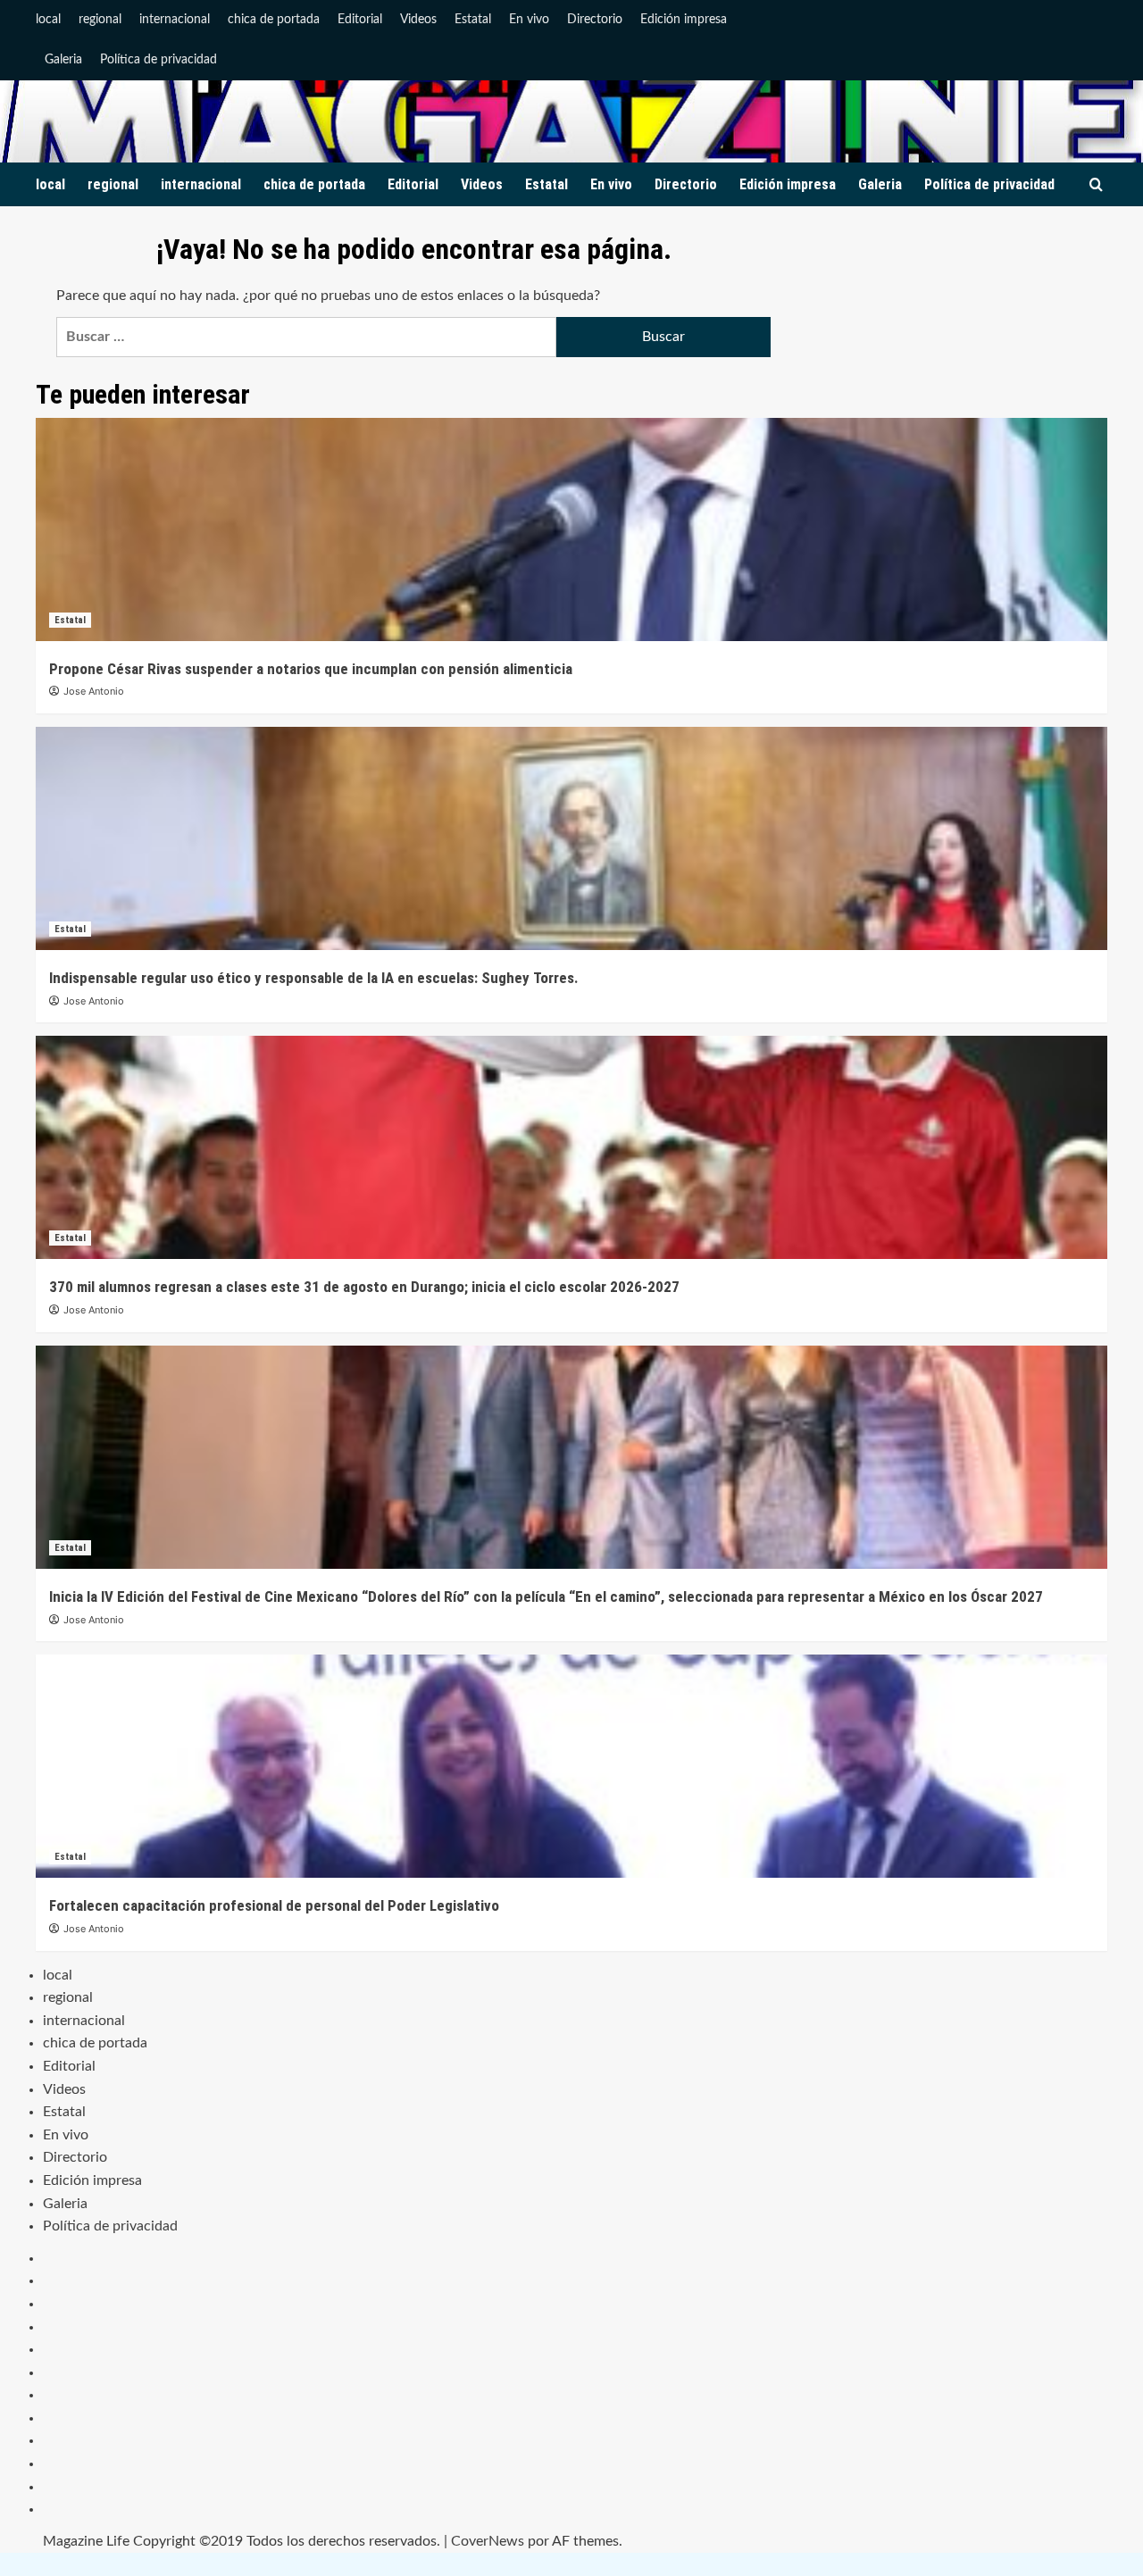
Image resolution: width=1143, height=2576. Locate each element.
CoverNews (488, 2541)
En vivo (529, 20)
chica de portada (274, 20)
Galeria (63, 60)
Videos (418, 20)
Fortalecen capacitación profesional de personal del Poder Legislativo (274, 1905)
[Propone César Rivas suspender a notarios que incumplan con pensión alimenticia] (571, 529)
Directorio (595, 20)
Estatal (473, 20)
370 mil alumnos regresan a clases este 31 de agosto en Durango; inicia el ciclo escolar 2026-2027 (364, 1287)
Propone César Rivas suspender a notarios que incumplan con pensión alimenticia (311, 669)
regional (100, 20)
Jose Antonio (94, 691)
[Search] (1096, 185)
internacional (175, 20)
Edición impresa (684, 20)
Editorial (360, 20)
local (48, 20)
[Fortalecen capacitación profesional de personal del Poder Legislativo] (571, 1766)
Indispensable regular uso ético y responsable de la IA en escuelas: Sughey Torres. (314, 978)
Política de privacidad (159, 60)
